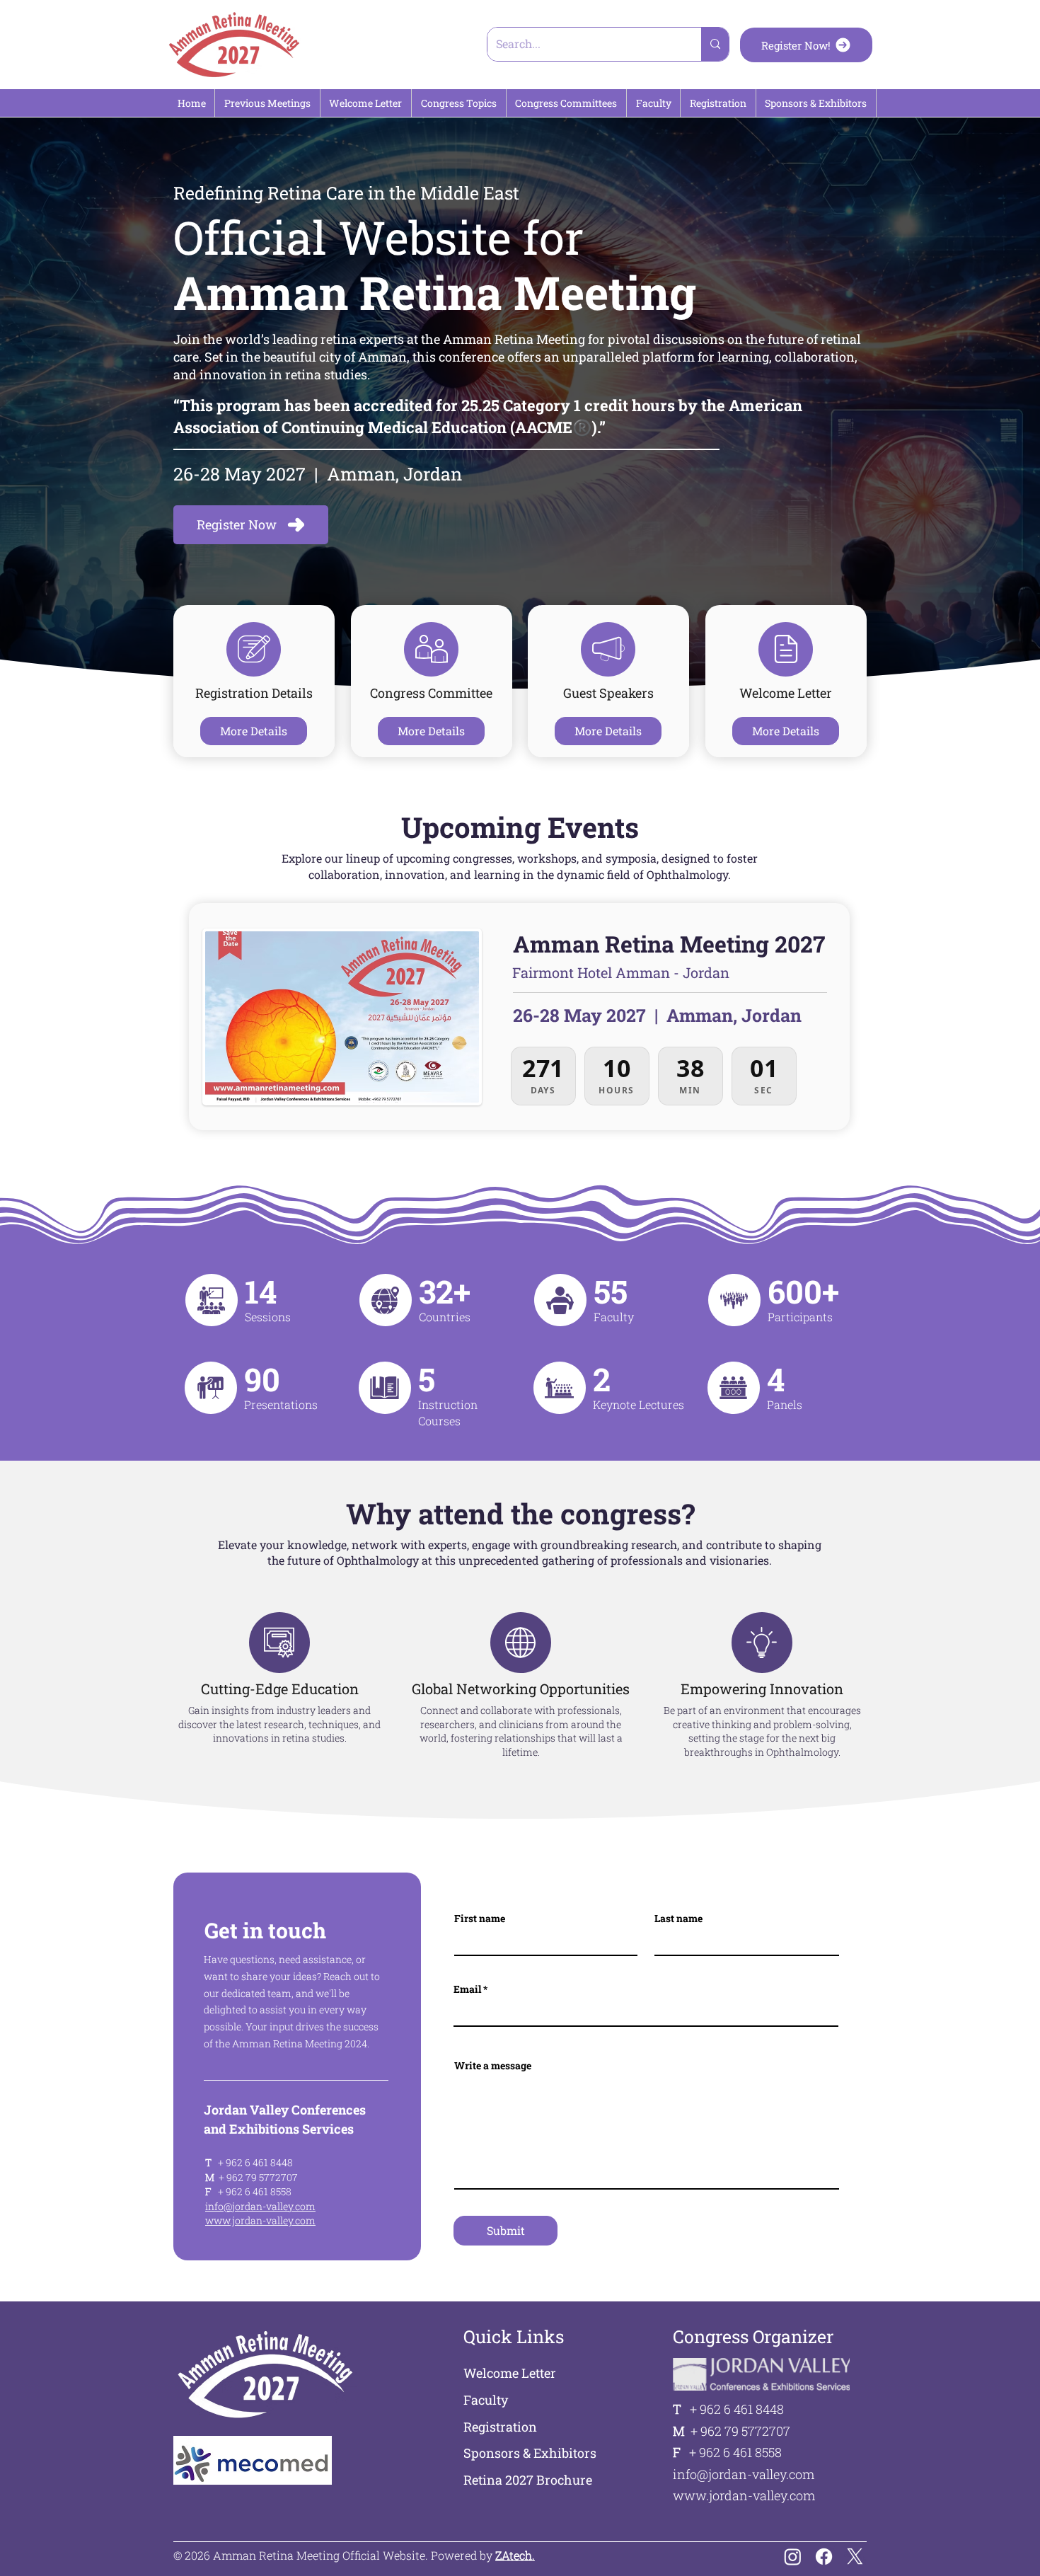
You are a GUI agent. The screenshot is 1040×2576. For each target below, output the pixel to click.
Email (467, 1989)
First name (480, 1919)
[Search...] (715, 44)
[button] (267, 103)
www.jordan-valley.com (260, 2220)
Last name (678, 1919)
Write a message (493, 2066)
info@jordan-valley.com (260, 2206)
